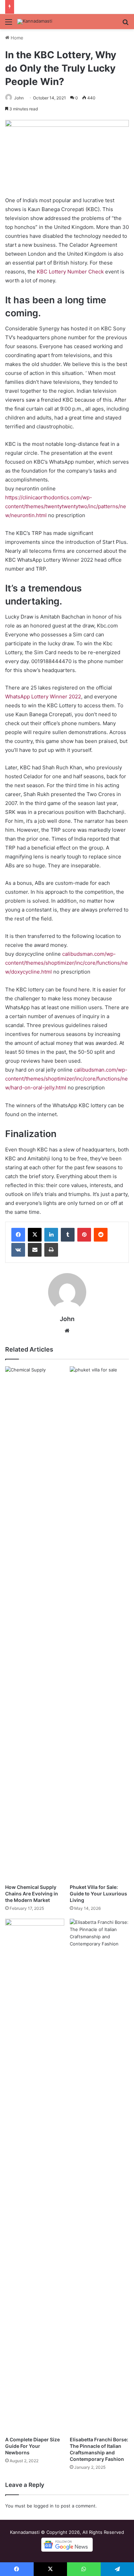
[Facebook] (18, 1235)
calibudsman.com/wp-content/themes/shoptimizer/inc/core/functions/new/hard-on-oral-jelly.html (66, 1079)
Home (16, 38)
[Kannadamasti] (35, 22)
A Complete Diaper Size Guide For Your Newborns (32, 2446)
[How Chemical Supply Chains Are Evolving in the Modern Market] (35, 1623)
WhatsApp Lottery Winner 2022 (43, 697)
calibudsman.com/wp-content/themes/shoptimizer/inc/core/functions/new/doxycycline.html (66, 963)
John (19, 98)
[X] (35, 1235)
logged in (44, 2506)
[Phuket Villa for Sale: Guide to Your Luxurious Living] (99, 1623)
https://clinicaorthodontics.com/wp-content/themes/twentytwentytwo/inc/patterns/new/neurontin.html (66, 506)
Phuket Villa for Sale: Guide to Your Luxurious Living (98, 1894)
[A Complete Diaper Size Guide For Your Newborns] (35, 2176)
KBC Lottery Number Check (70, 272)
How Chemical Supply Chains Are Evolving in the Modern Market (32, 1894)
